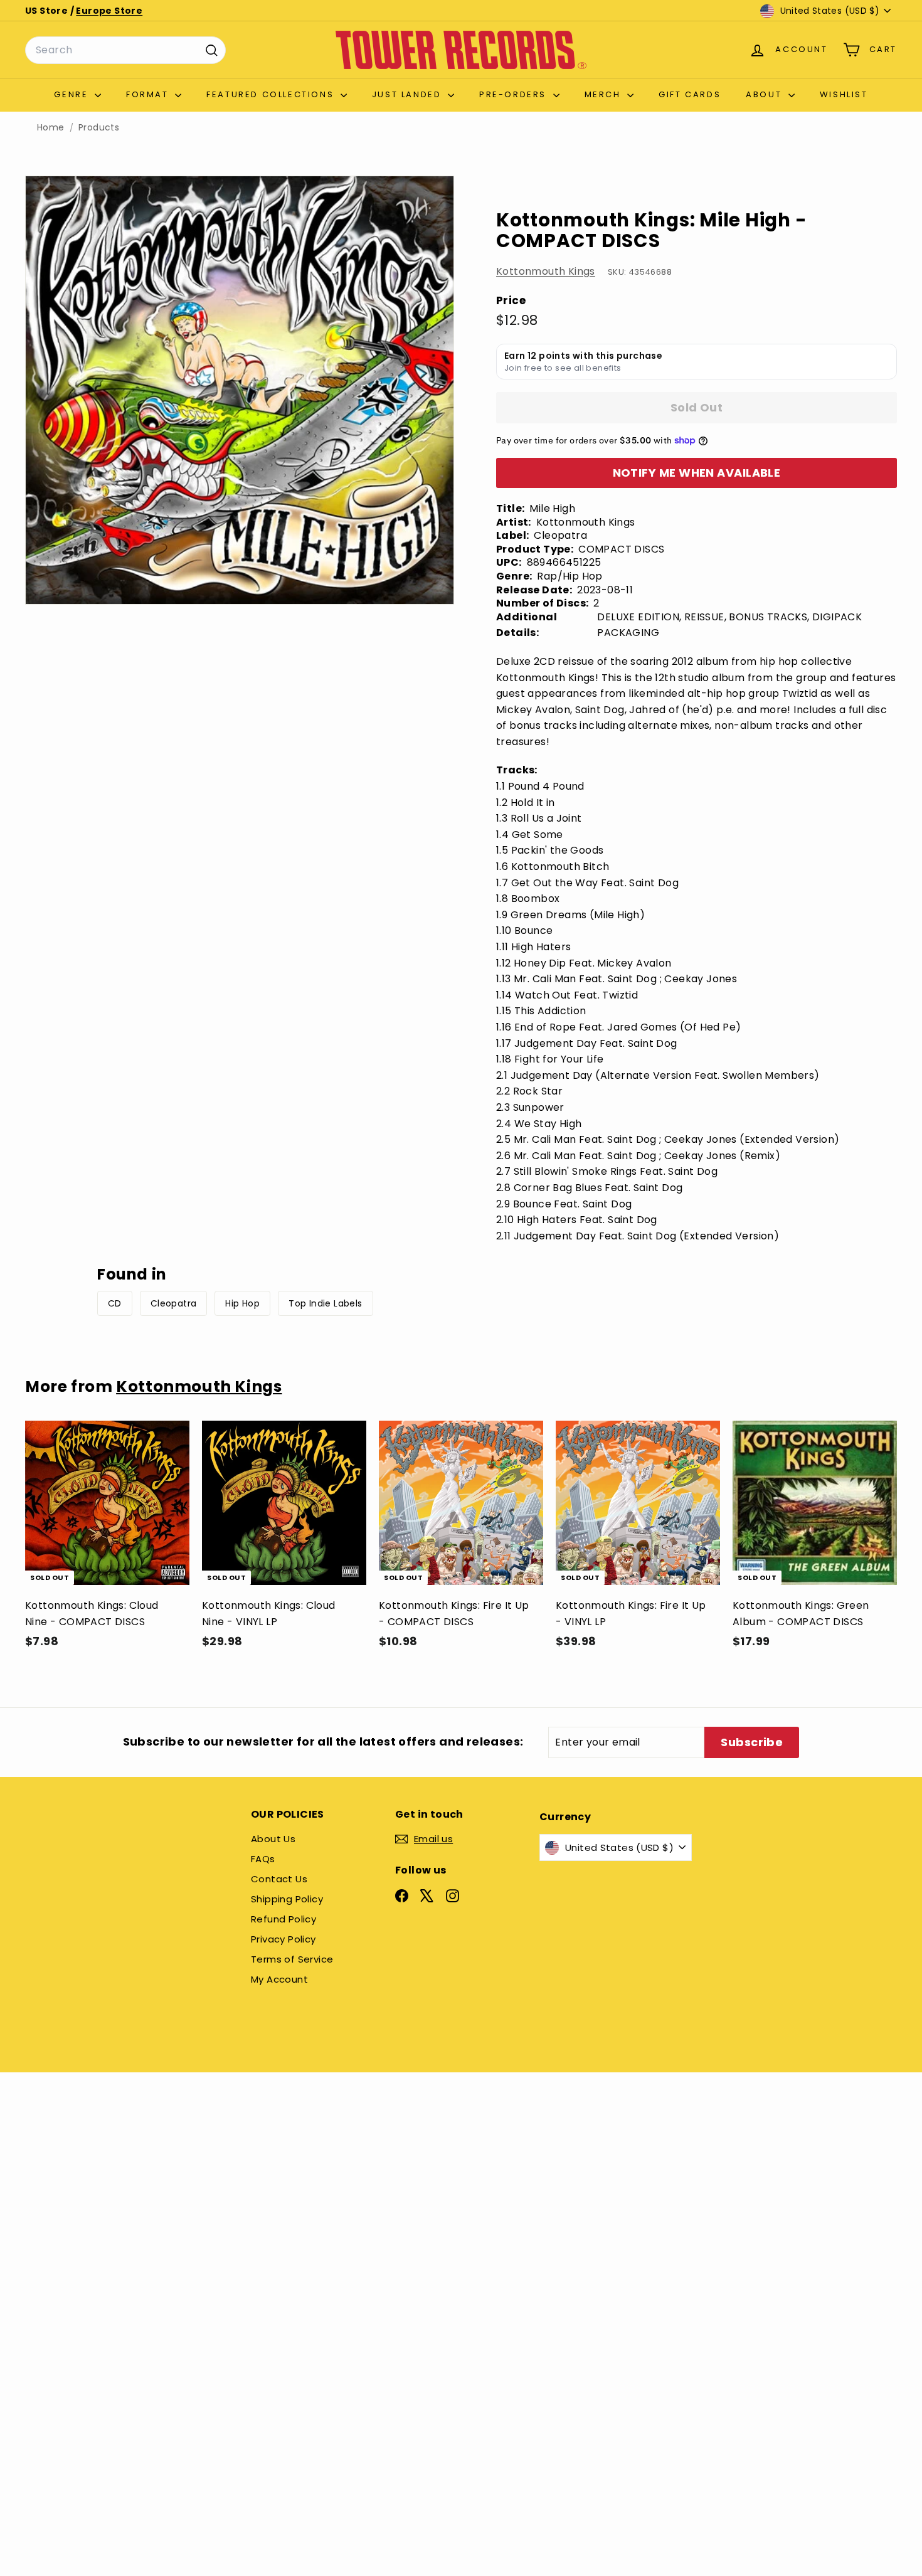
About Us (273, 1839)
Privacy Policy (283, 1939)
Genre (73, 94)
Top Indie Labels (325, 1303)
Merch (605, 94)
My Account (279, 1979)
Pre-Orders (515, 94)
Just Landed (408, 94)
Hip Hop (242, 1303)
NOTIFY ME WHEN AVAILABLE (697, 473)
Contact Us (279, 1879)
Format (149, 94)
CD (115, 1303)
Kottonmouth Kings (546, 271)
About (766, 94)
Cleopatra (174, 1303)
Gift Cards (690, 94)
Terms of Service (292, 1959)
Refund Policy (283, 1919)
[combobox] (125, 50)
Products (99, 128)
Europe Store (109, 11)
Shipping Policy (287, 1899)
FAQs (263, 1859)
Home (51, 128)
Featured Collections (272, 94)
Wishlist (844, 94)
